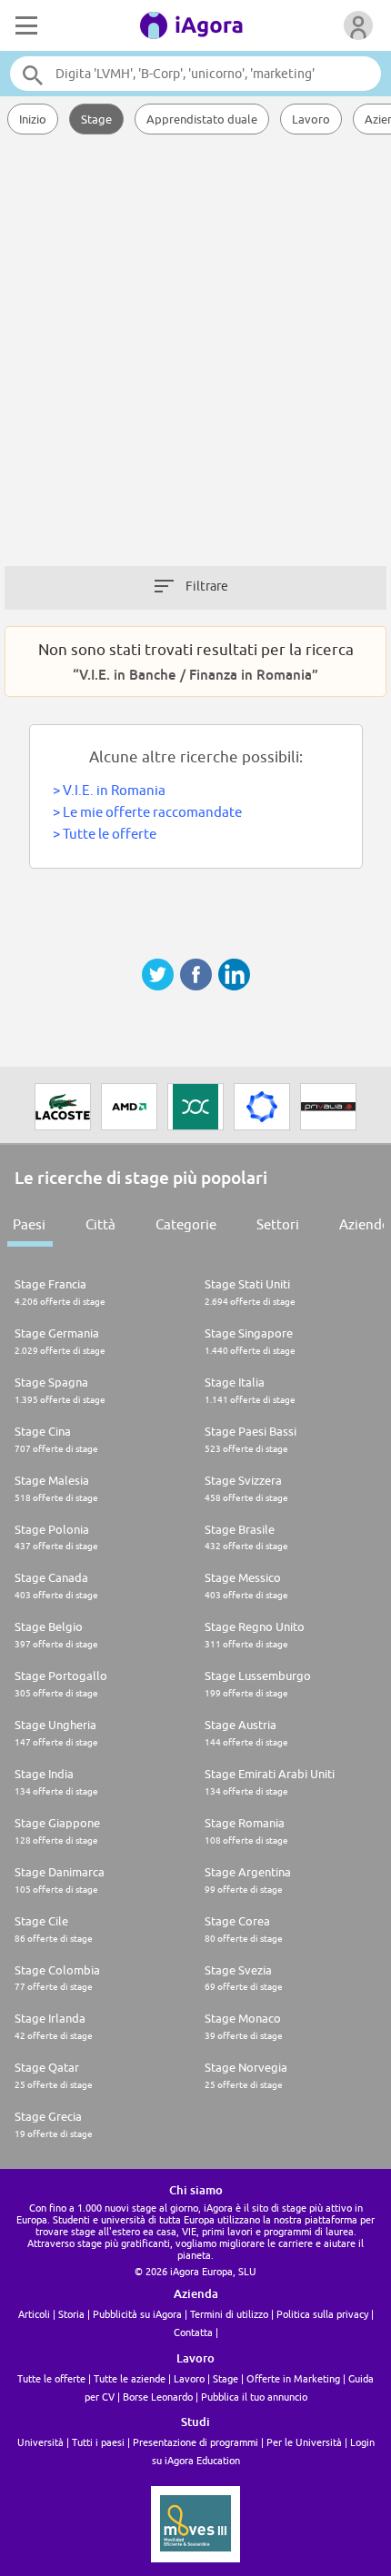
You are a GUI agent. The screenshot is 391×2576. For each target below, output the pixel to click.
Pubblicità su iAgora (137, 2314)
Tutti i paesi (98, 2442)
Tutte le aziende (130, 2378)
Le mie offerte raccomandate (152, 812)
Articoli (34, 2314)
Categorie (186, 1224)
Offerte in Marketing (293, 2378)
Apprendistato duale (202, 119)
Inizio (33, 119)
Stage (96, 119)
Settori (278, 1224)
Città (100, 1224)
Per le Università (304, 2442)
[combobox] (196, 74)
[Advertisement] (195, 359)
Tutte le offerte (110, 834)
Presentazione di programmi (195, 2442)
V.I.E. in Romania (114, 790)
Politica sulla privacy (322, 2314)
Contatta (193, 2332)
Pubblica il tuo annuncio (254, 2397)
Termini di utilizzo (229, 2314)
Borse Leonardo (158, 2397)
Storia (71, 2314)
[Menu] (25, 25)
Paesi (29, 1224)
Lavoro (311, 119)
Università (40, 2442)
